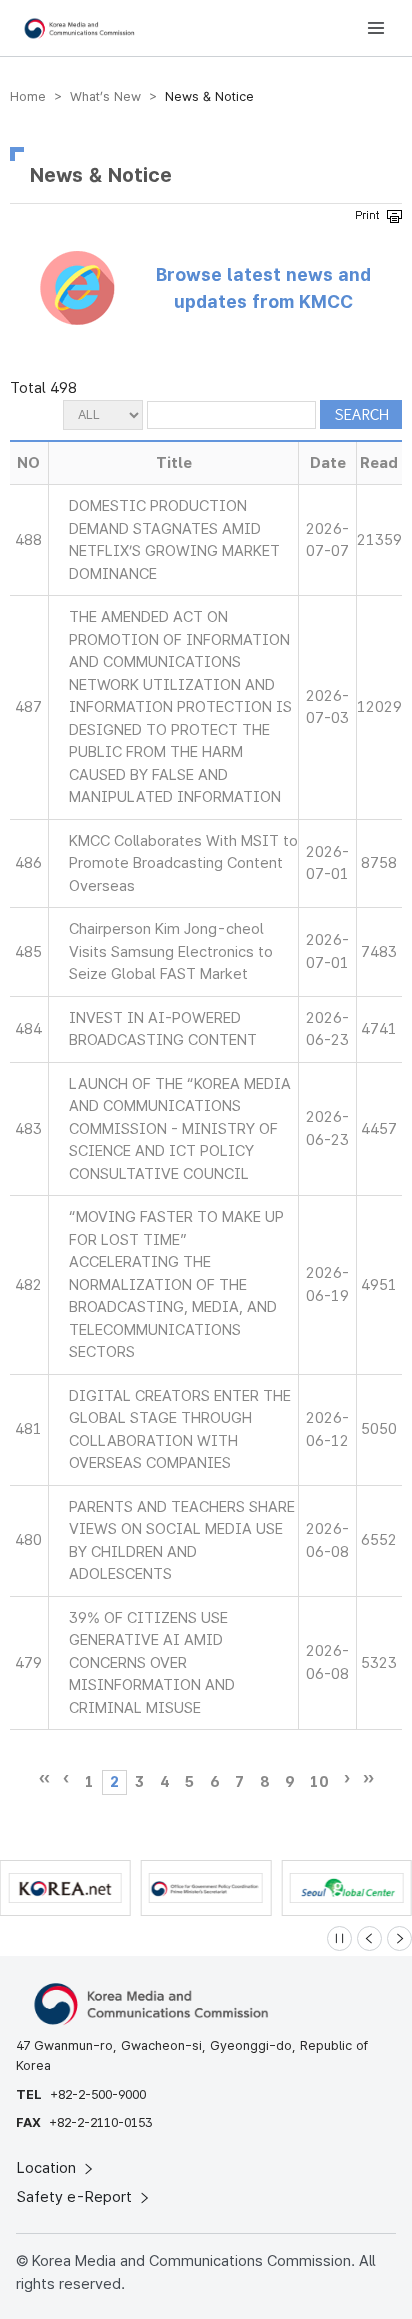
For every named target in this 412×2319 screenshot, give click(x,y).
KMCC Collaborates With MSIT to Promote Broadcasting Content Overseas (183, 863)
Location (48, 2168)
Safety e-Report (76, 2197)
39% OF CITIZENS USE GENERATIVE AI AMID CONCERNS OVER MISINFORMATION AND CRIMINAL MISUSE (152, 1663)
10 (319, 1782)
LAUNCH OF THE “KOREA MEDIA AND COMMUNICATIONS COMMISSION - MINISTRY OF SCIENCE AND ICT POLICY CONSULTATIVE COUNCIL (180, 1129)
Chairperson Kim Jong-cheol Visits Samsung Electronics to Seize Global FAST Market (171, 951)
